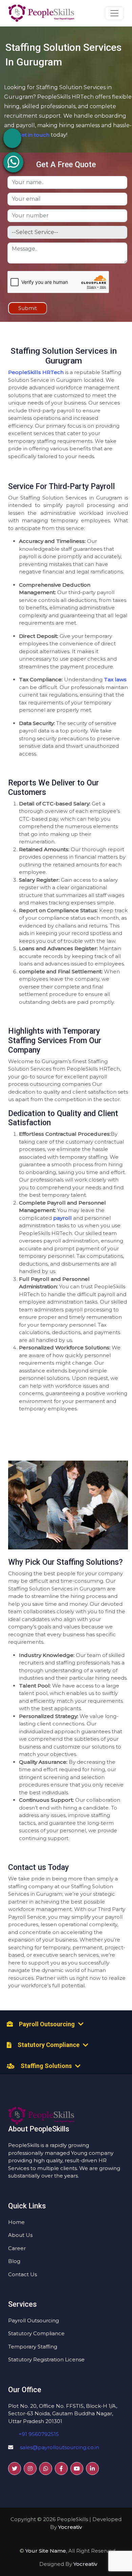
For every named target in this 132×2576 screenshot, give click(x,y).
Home (16, 2222)
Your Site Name (46, 2551)
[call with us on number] (12, 137)
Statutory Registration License (46, 2359)
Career (17, 2248)
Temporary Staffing (33, 2347)
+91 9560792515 (39, 2434)
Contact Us (23, 2274)
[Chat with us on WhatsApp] (13, 162)
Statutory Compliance (36, 2333)
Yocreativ (70, 2527)
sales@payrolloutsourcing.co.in (60, 2447)
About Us (20, 2235)
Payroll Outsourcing (34, 2320)
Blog (14, 2261)
